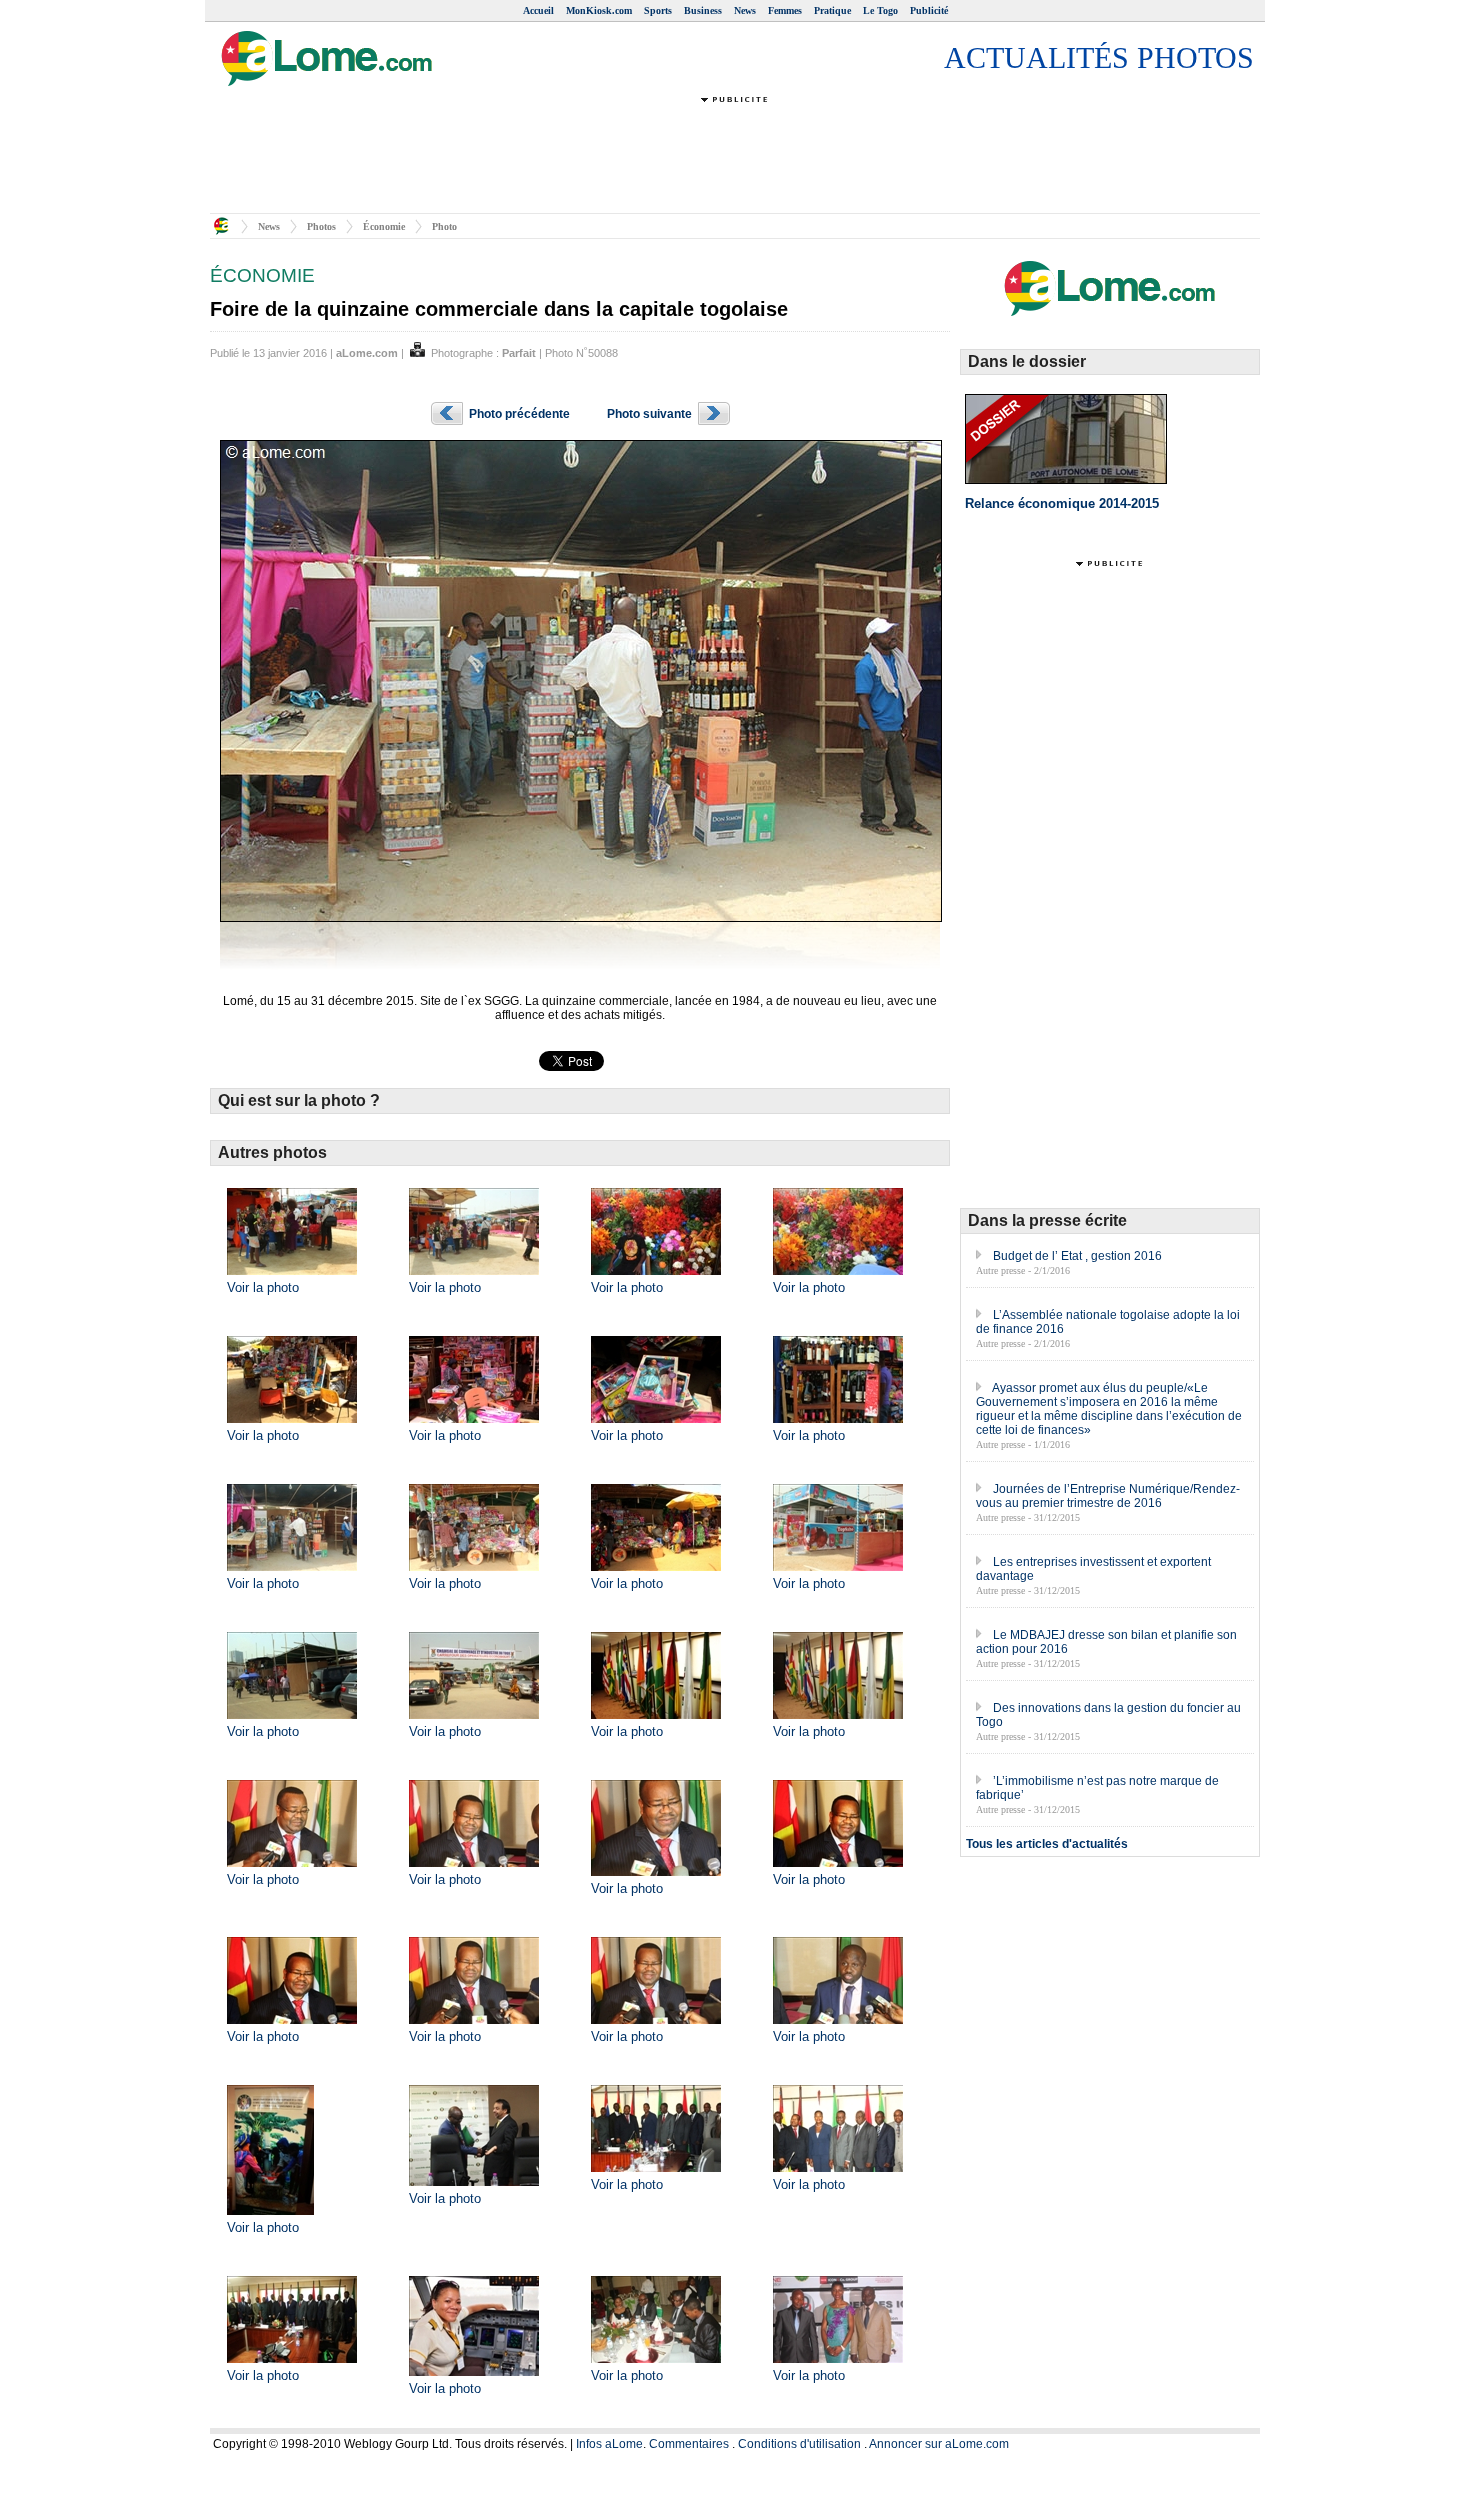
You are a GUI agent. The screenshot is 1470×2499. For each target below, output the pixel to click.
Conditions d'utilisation (799, 2444)
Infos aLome (609, 2444)
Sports (658, 10)
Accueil (538, 10)
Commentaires (689, 2444)
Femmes (785, 10)
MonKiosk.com (599, 10)
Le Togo (880, 10)
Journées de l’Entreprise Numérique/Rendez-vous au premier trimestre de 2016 (1108, 1496)
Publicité (929, 10)
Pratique (832, 10)
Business (703, 10)
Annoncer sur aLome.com (939, 2444)
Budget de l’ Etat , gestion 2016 (1077, 1256)
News (745, 10)
